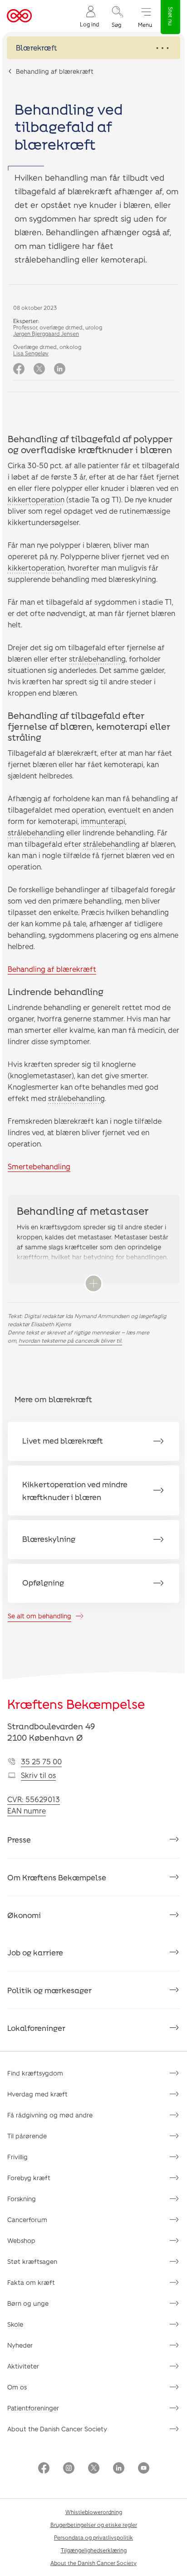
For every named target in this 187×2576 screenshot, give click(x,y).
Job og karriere (35, 1952)
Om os (17, 2387)
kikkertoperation (36, 499)
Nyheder (20, 2345)
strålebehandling (97, 659)
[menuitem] (89, 16)
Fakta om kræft (31, 2282)
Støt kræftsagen (32, 2261)
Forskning (22, 2199)
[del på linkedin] (60, 369)
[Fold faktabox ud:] (93, 1283)
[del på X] (39, 369)
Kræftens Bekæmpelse (76, 1704)
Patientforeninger (33, 2408)
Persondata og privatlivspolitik (93, 2537)
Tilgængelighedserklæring (94, 2550)
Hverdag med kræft (37, 2094)
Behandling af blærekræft (55, 71)
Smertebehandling (39, 1166)
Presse (19, 1839)
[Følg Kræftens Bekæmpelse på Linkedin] (119, 2469)
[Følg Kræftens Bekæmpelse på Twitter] (94, 2469)
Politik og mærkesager (49, 1990)
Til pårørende (27, 2136)
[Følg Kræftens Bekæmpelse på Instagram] (69, 2469)
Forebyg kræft (29, 2178)
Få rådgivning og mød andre (50, 2115)
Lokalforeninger (36, 2028)
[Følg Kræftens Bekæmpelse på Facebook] (44, 2469)
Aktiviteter (23, 2366)
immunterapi (103, 821)
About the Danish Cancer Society (57, 2429)
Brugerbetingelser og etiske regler (94, 2525)
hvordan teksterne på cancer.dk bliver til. (70, 1340)
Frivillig (17, 2157)
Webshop (21, 2240)
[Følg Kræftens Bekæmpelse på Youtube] (144, 2469)
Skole (15, 2324)
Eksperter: (26, 321)
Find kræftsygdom (35, 2073)
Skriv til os (38, 1775)
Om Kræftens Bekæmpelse (57, 1877)
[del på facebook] (19, 369)
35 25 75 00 (41, 1761)
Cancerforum (27, 2220)
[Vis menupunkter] (93, 48)
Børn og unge (28, 2303)
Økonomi (24, 1915)
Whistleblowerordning (94, 2512)
